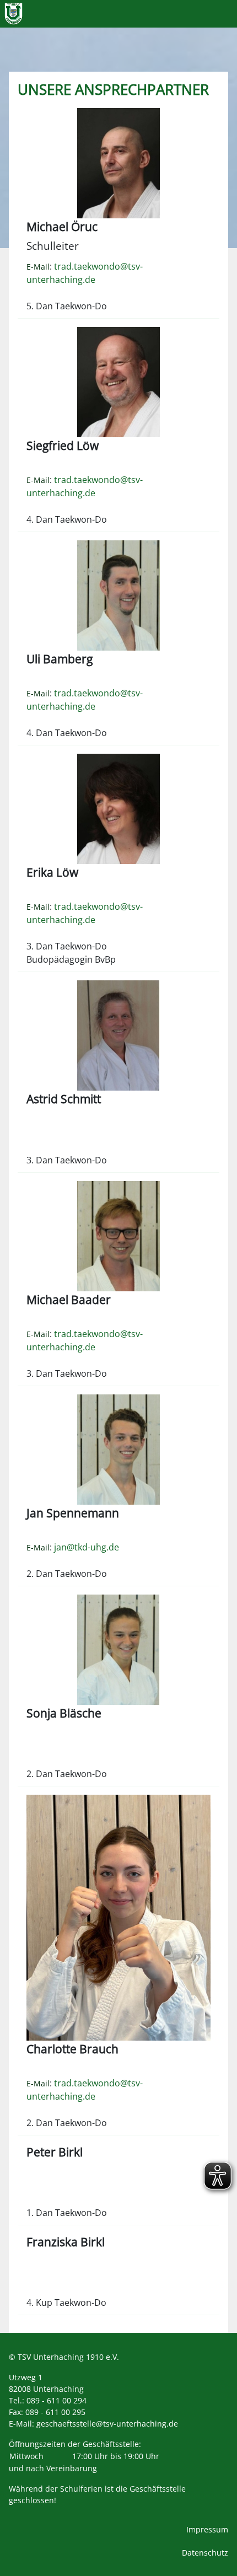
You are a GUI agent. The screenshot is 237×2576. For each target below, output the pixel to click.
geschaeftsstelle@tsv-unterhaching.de (107, 2424)
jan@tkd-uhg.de (87, 1547)
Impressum (207, 2529)
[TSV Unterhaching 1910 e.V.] (14, 14)
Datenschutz (205, 2553)
